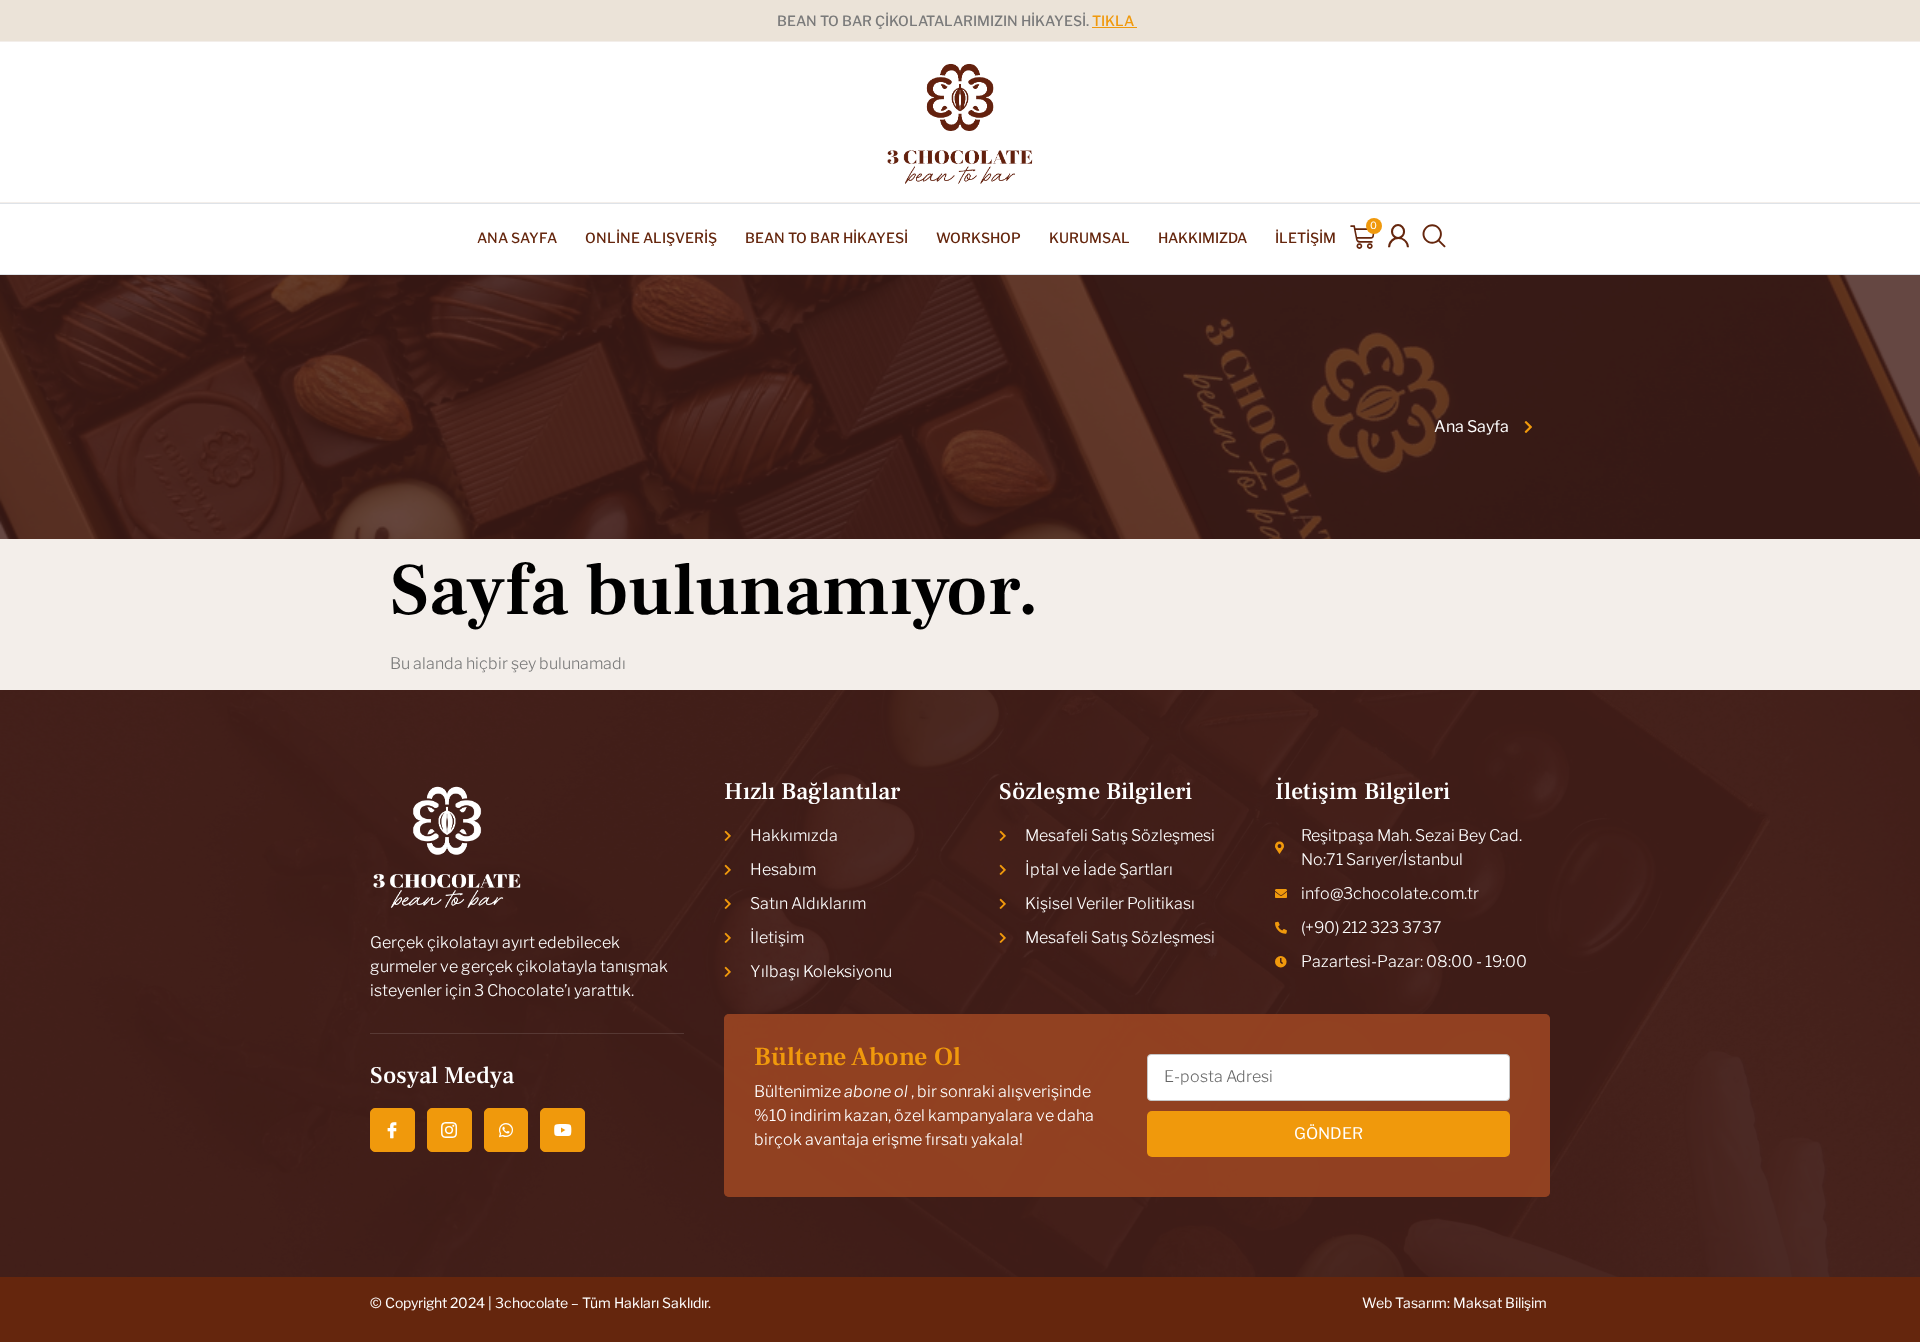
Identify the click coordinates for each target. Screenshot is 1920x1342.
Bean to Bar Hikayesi (826, 237)
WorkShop (978, 237)
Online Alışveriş (651, 237)
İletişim (1305, 237)
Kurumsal (1089, 237)
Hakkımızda (1202, 237)
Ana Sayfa (517, 237)
